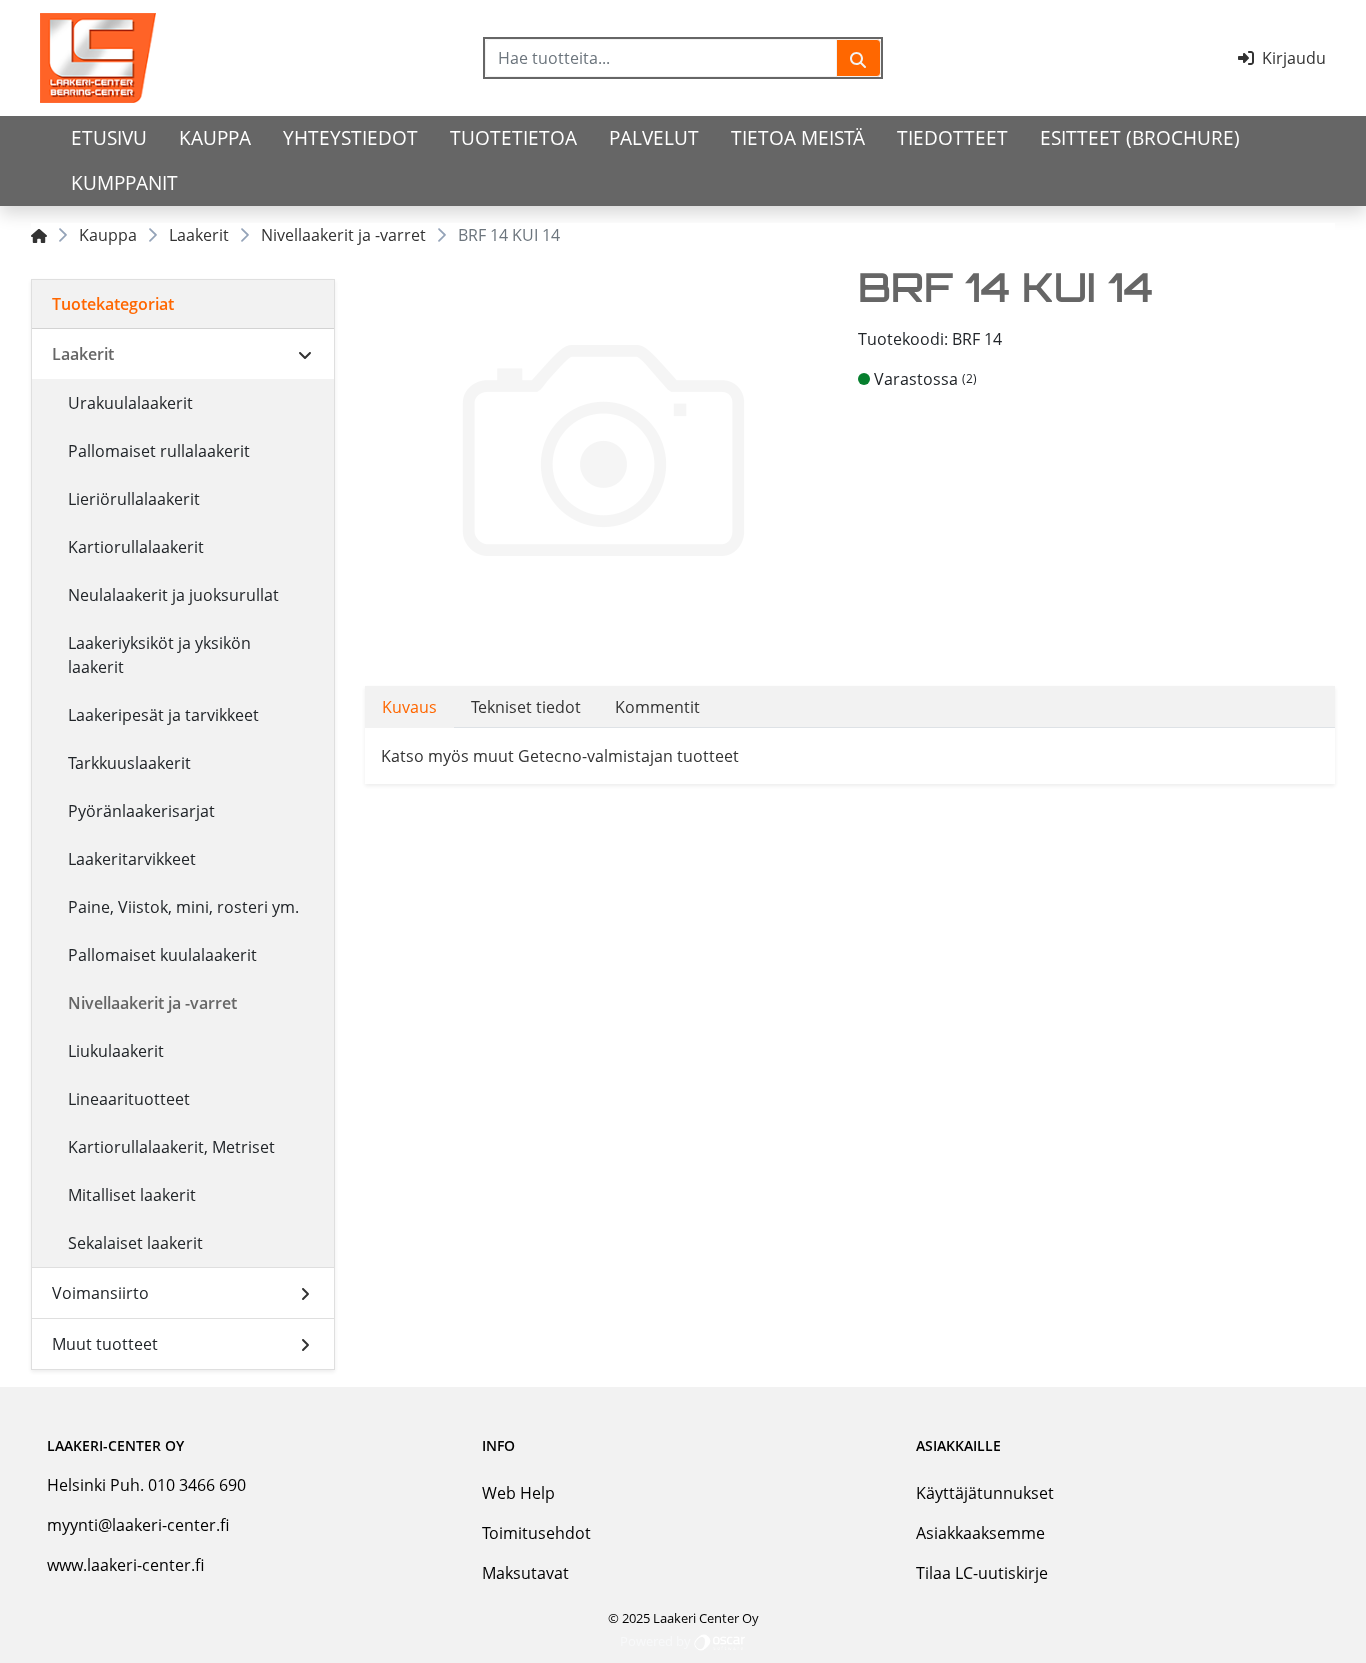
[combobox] (661, 58)
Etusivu (109, 137)
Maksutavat (525, 1573)
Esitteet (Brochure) (1140, 137)
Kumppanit (124, 182)
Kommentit (657, 707)
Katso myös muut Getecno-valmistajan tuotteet (560, 756)
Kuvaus (409, 707)
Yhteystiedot (350, 137)
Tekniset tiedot (526, 707)
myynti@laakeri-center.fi (138, 1525)
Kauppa (215, 137)
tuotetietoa (513, 137)
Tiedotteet (952, 137)
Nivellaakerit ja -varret (343, 235)
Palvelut (654, 137)
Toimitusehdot (536, 1533)
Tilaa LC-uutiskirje (982, 1573)
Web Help (518, 1493)
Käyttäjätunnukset (985, 1493)
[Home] (39, 235)
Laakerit (199, 235)
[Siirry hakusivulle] (858, 58)
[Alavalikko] (305, 354)
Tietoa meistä (798, 137)
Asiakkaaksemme (980, 1533)
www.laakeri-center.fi (125, 1565)
